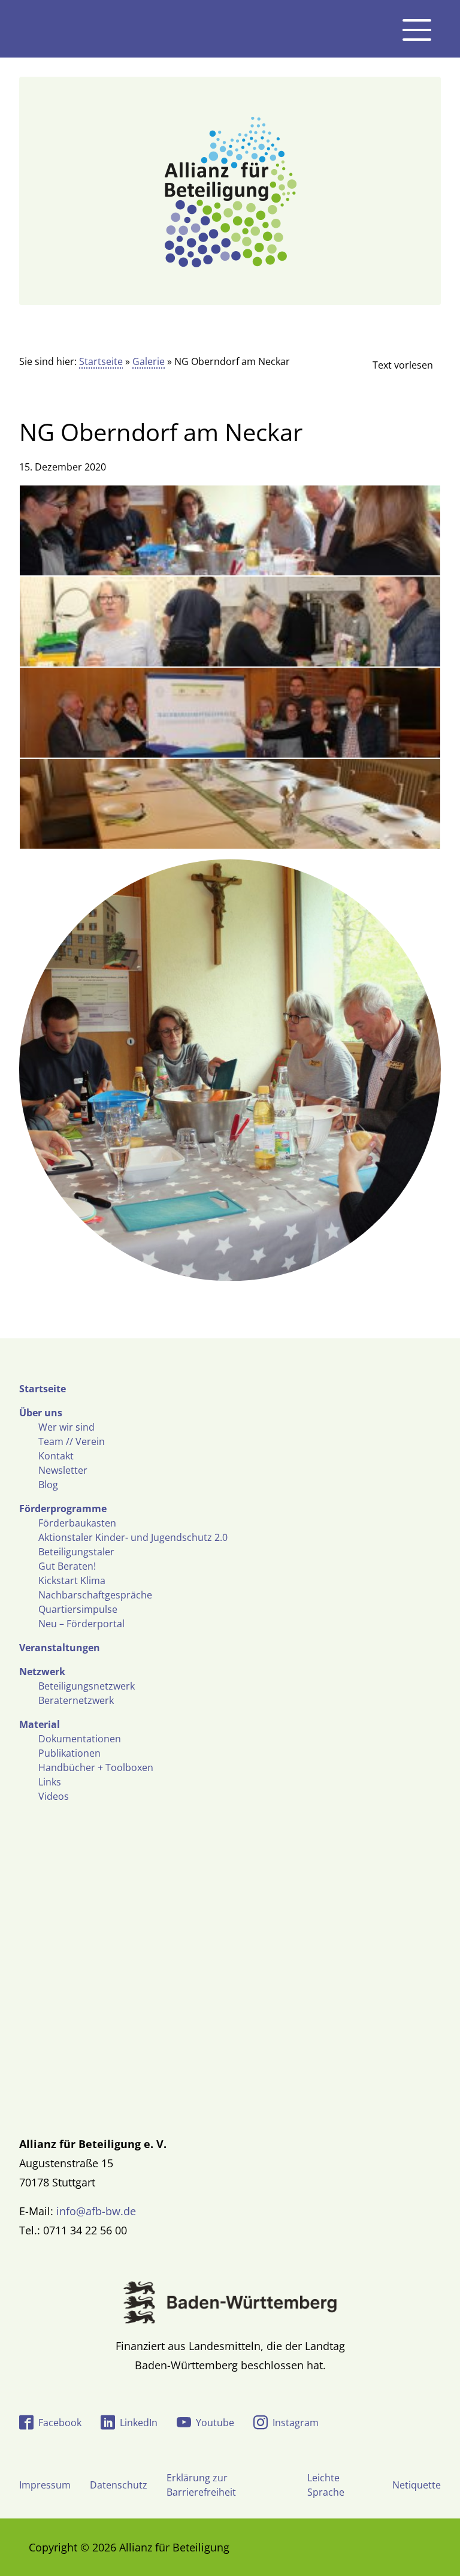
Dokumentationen (80, 1739)
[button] (26, 2550)
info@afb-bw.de (96, 2211)
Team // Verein (72, 1441)
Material (40, 1724)
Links (50, 1782)
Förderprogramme (63, 1509)
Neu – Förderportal (81, 1624)
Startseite (101, 361)
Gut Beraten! (67, 1566)
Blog (48, 1485)
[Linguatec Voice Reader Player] (393, 365)
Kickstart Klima (72, 1580)
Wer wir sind (66, 1427)
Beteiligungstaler (76, 1552)
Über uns (41, 1413)
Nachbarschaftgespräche (95, 1595)
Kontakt (56, 1456)
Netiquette (417, 2485)
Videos (54, 1796)
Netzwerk (42, 1672)
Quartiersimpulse (78, 1609)
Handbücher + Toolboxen (96, 1767)
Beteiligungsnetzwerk (87, 1686)
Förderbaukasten (77, 1523)
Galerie (149, 361)
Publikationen (69, 1753)
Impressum (45, 2485)
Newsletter (63, 1470)
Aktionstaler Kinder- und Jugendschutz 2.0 (133, 1537)
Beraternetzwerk (76, 1700)
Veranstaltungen (60, 1648)
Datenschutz (119, 2485)
